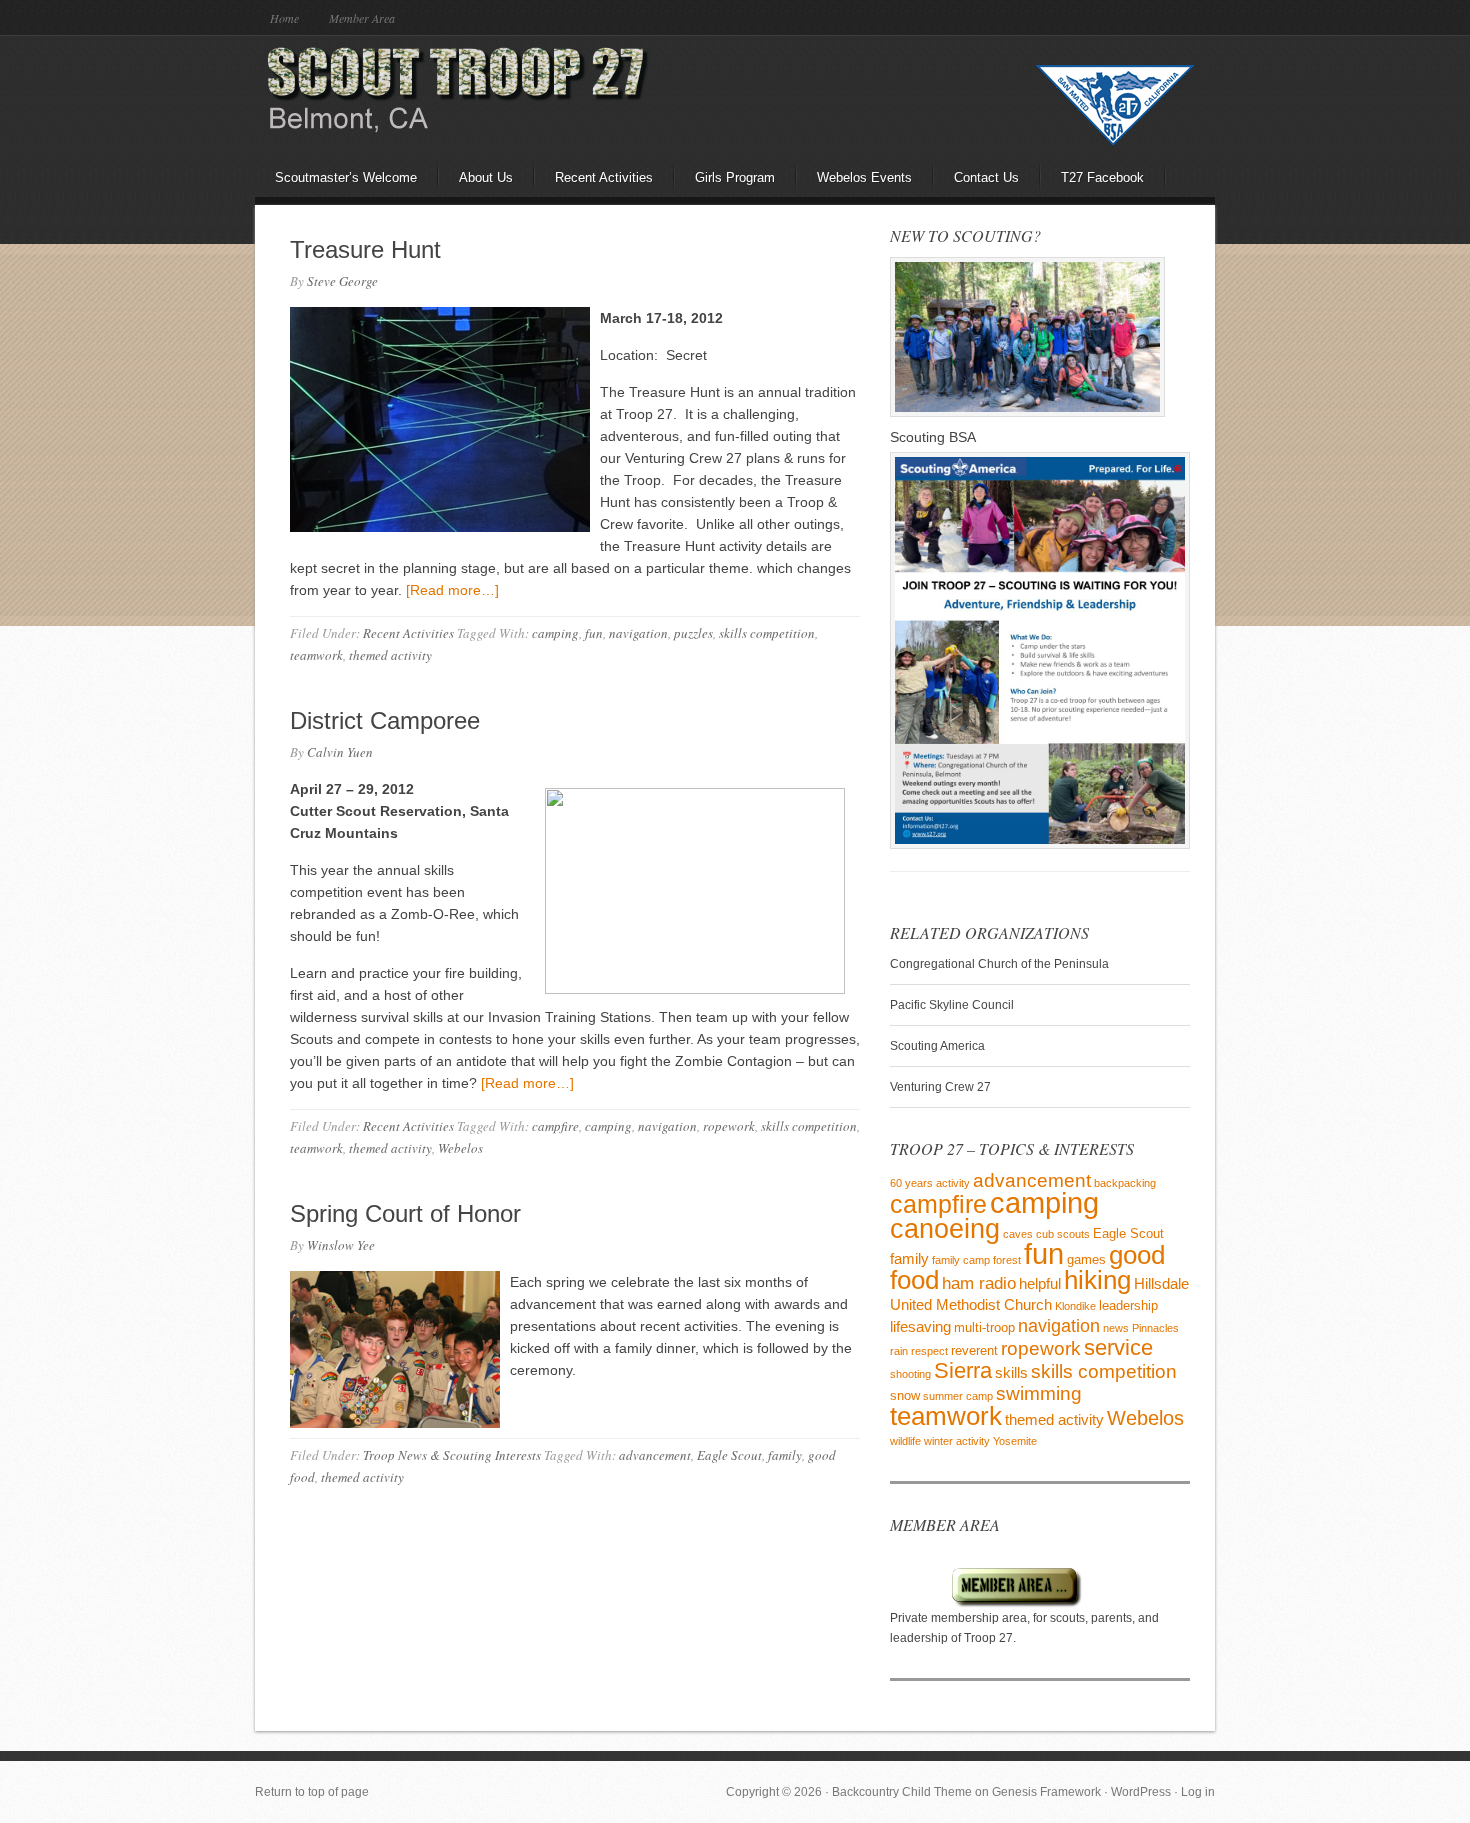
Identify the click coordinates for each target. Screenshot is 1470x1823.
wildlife (905, 1441)
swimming (1039, 1393)
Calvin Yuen (340, 752)
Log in (1198, 1792)
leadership (1128, 1305)
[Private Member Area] (986, 1604)
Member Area (362, 18)
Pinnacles (1155, 1328)
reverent (974, 1350)
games (1086, 1259)
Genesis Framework (1046, 1792)
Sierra (963, 1371)
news (1116, 1328)
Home (284, 18)
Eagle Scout (729, 1455)
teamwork (316, 655)
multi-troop (984, 1327)
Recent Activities (604, 177)
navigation (638, 633)
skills (1011, 1372)
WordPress (1141, 1792)
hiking (1097, 1280)
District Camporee (385, 720)
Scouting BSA (933, 437)
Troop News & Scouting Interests (452, 1455)
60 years (911, 1183)
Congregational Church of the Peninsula (999, 964)
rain (899, 1351)
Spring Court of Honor (405, 1213)
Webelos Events (864, 177)
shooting (910, 1374)
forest (1007, 1260)
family (785, 1455)
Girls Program (735, 177)
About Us (486, 177)
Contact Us (986, 177)
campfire (555, 1126)
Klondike (1075, 1306)
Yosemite (1015, 1441)
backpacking (1125, 1183)
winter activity (957, 1441)
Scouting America (937, 1046)
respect (929, 1351)
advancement (655, 1455)
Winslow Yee (341, 1245)
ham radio (979, 1283)
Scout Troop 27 (430, 95)
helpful (1040, 1283)
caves (1018, 1234)
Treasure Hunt (365, 249)
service (1118, 1347)
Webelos (460, 1148)
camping (555, 633)
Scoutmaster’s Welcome (346, 177)
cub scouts (1063, 1234)
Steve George (342, 281)
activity (953, 1183)
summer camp (958, 1396)
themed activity (390, 655)
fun (594, 633)
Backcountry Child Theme (902, 1792)
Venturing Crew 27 (940, 1087)
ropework (729, 1126)
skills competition (767, 633)
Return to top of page (312, 1792)
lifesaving (920, 1326)
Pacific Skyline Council (952, 1005)
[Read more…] (452, 590)
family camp (961, 1260)
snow (905, 1395)
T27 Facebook (1102, 177)
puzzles (693, 633)
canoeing (945, 1229)
